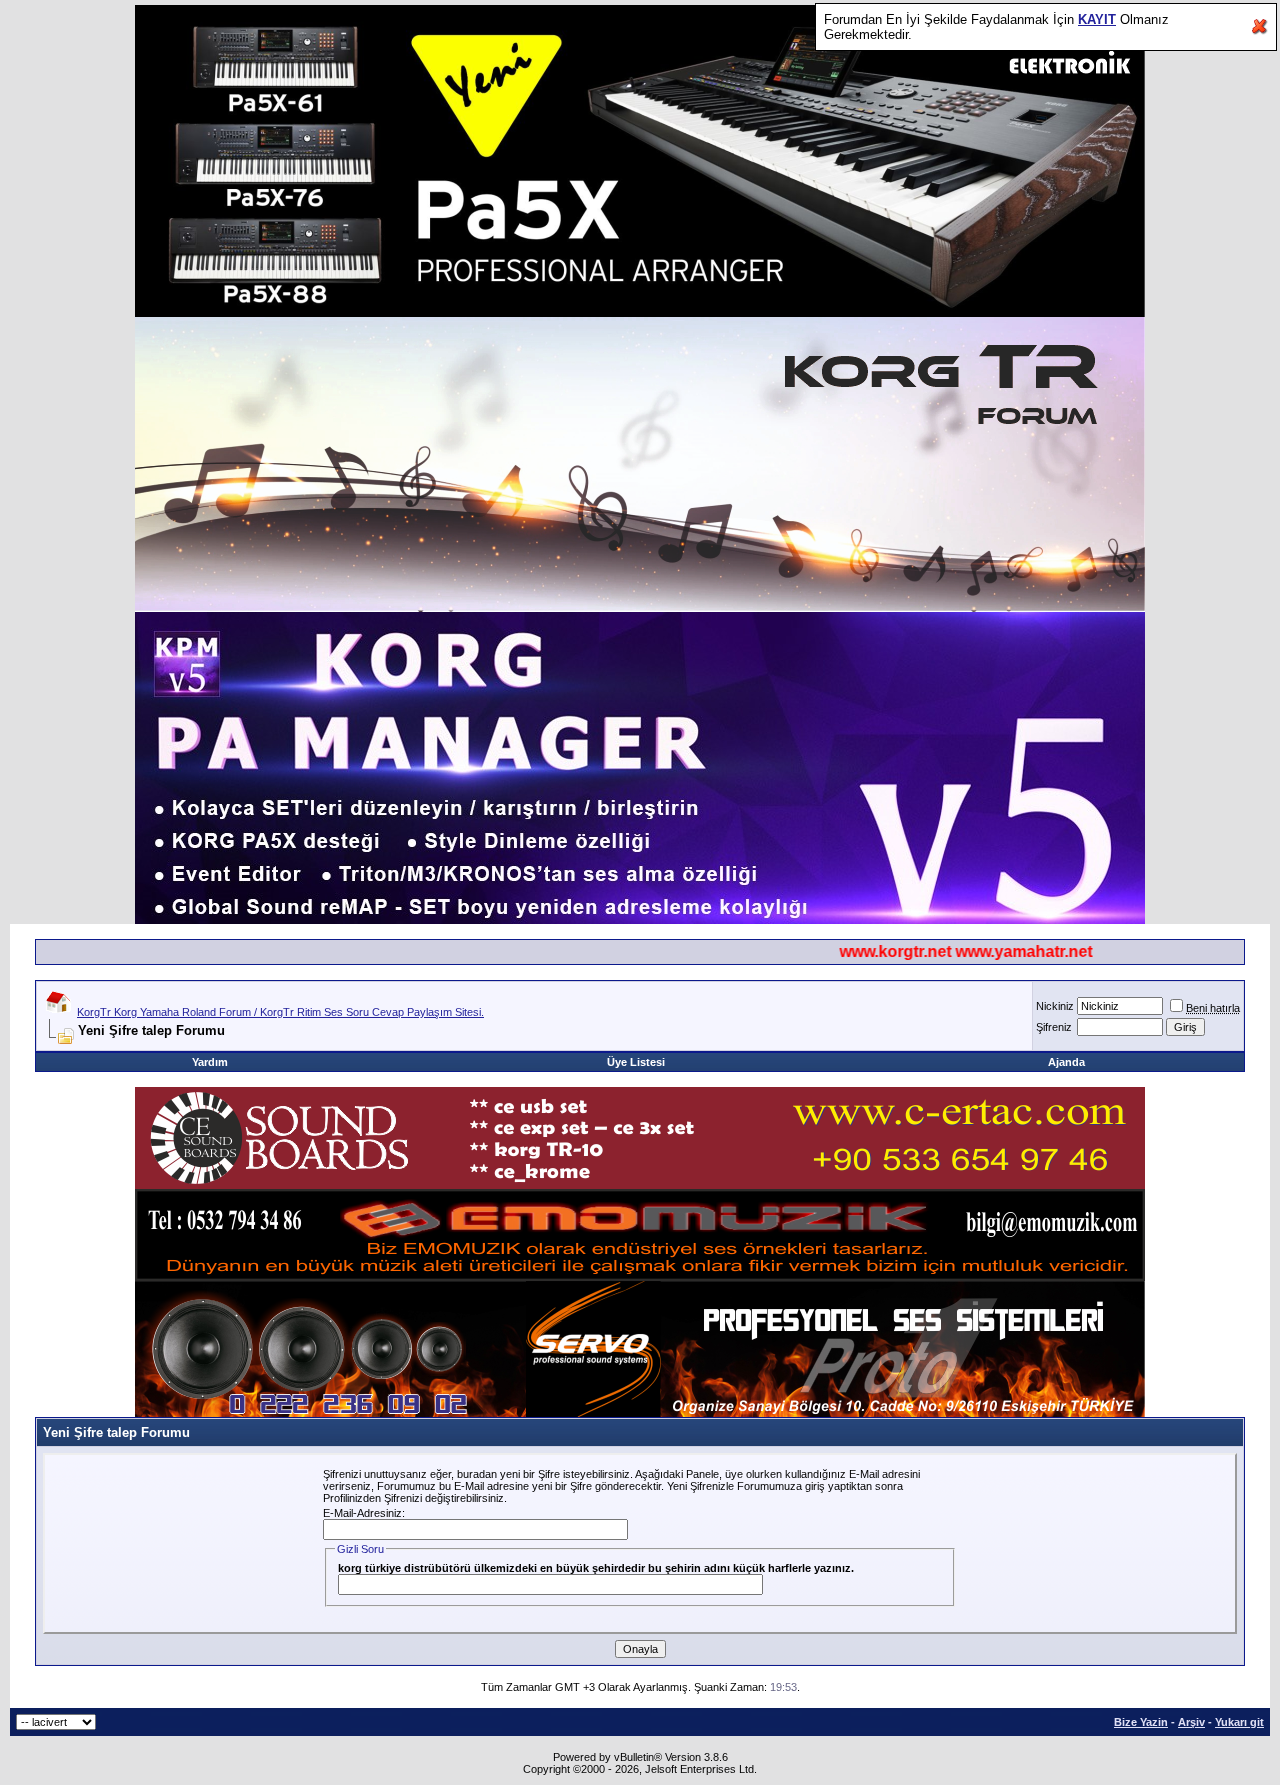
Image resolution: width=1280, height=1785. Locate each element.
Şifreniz (1054, 1027)
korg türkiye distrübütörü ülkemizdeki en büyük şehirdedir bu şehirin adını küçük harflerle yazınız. (596, 1568)
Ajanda (1066, 1062)
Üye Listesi (636, 1062)
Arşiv (1191, 1722)
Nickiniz (1055, 1006)
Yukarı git (1239, 1722)
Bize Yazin (1141, 1722)
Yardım (210, 1062)
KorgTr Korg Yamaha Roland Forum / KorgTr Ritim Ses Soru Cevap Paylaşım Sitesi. (280, 1012)
